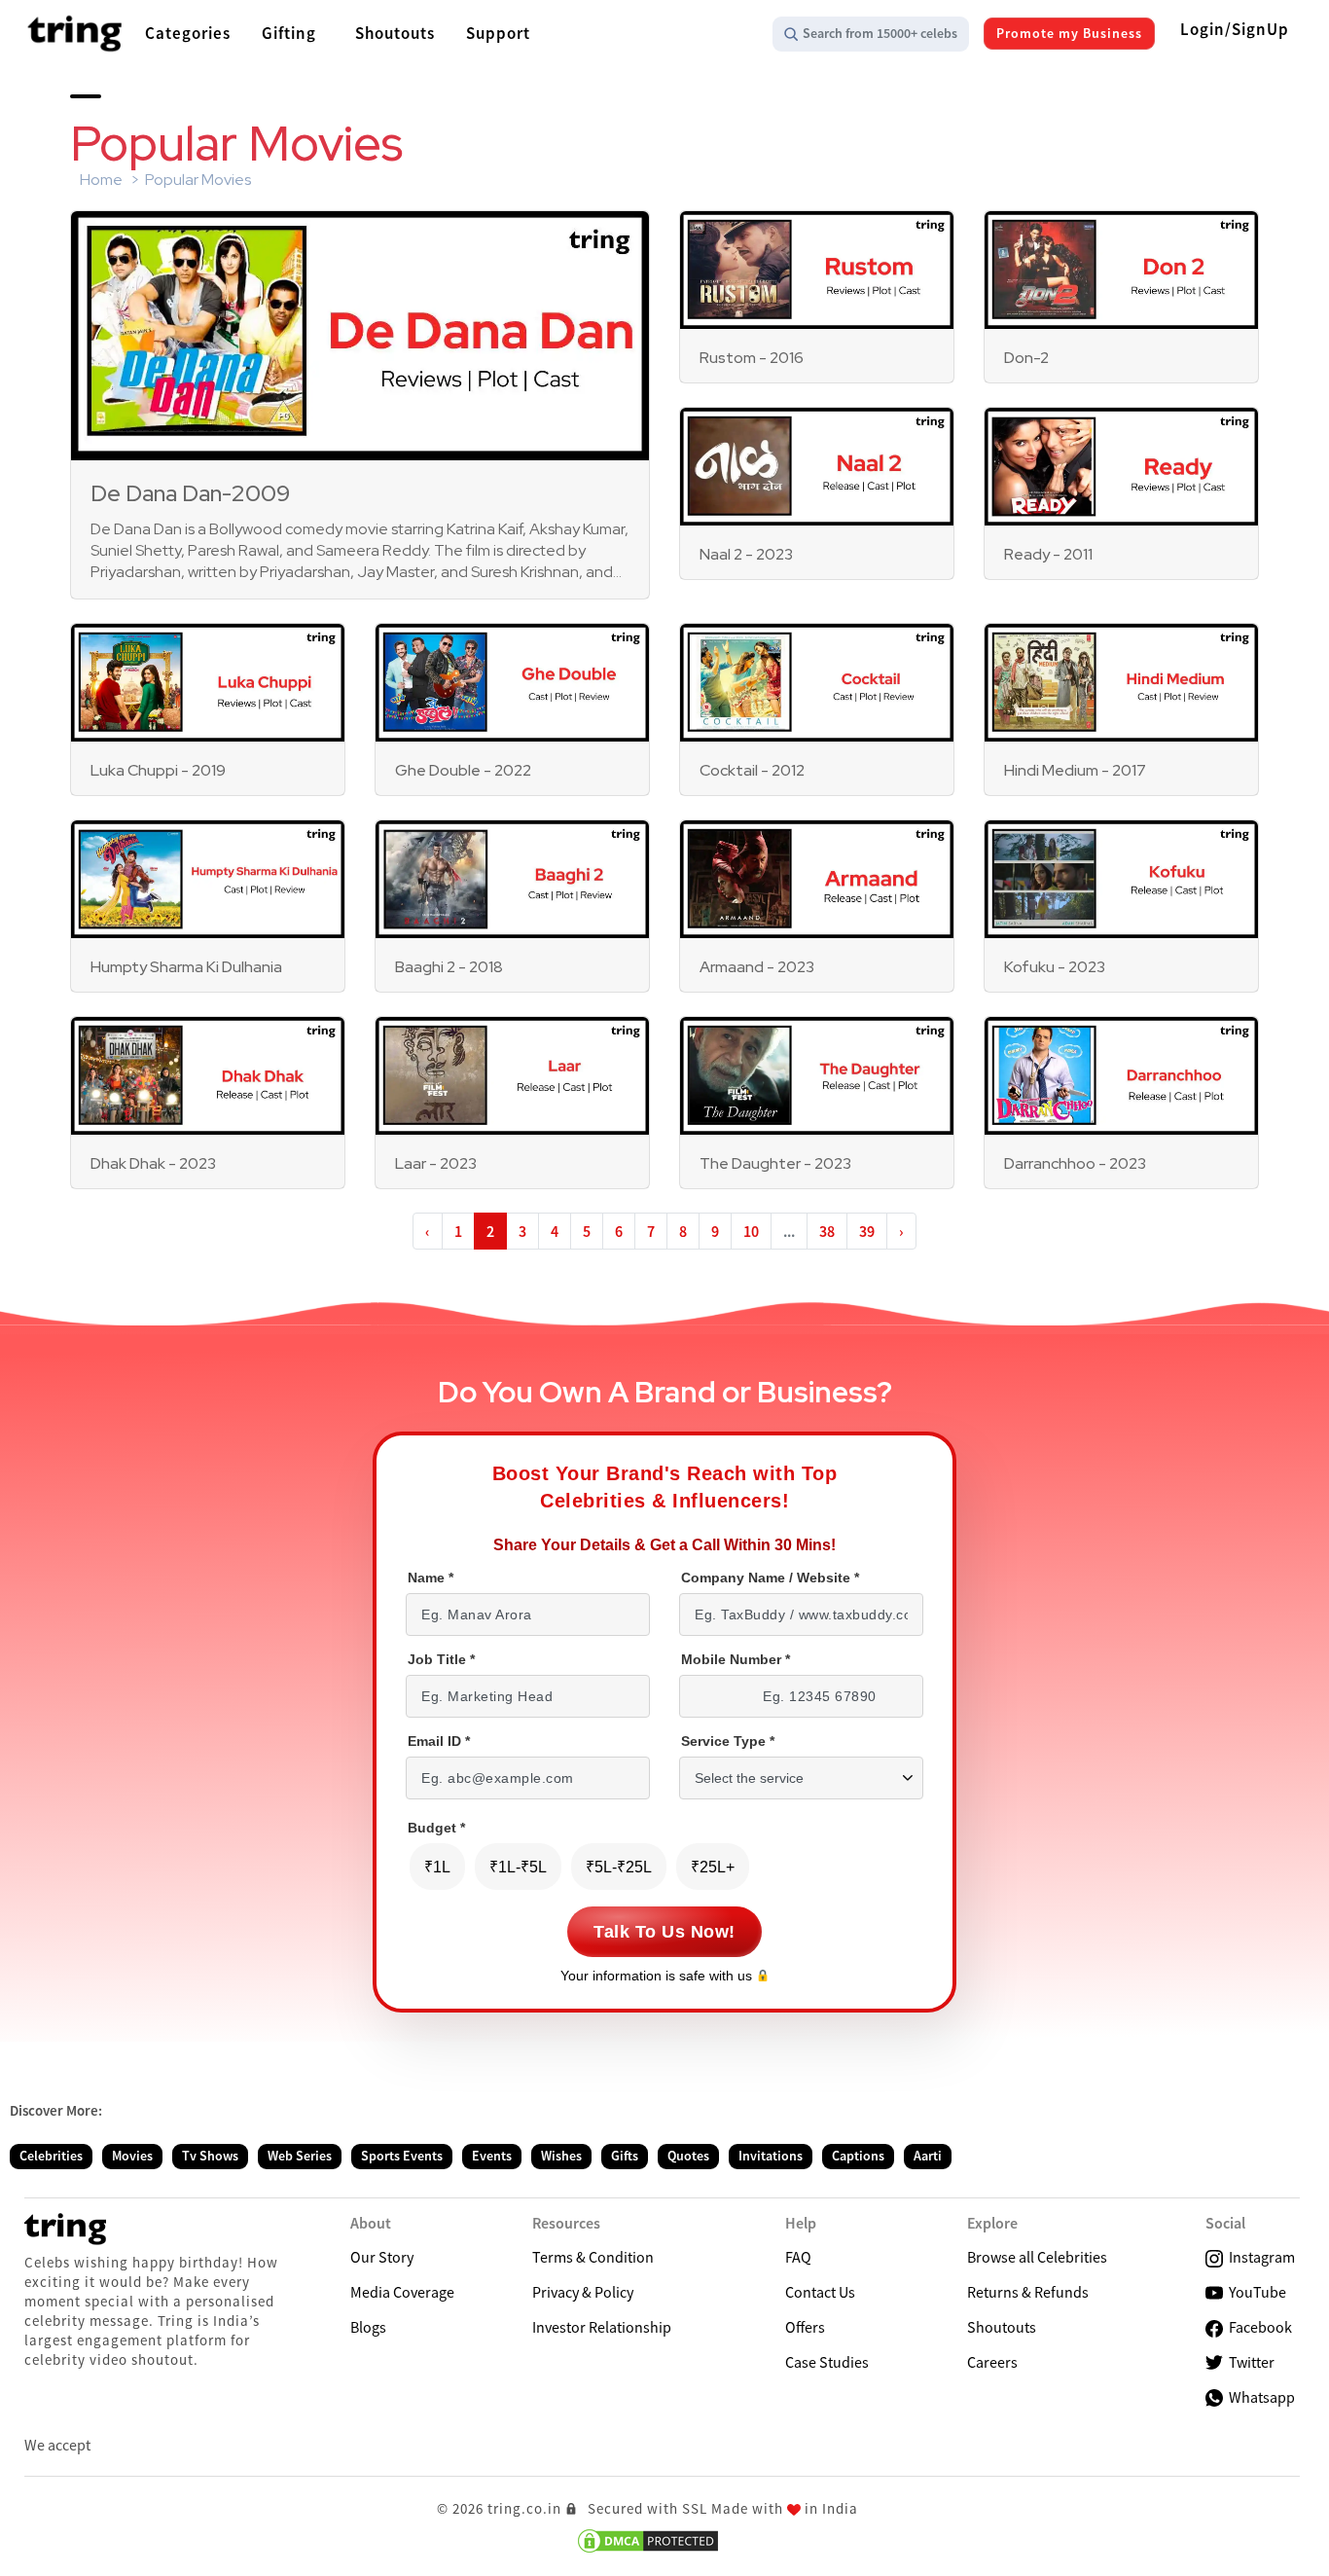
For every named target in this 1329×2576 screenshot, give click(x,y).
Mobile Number (736, 1660)
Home (101, 180)
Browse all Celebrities (1037, 2257)
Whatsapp (1259, 2397)
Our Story (382, 2257)
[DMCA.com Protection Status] (648, 2541)
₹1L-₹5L (518, 1867)
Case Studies (827, 2362)
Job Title (441, 1660)
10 (751, 1231)
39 (867, 1231)
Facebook (1257, 2327)
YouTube (1255, 2292)
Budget (436, 1828)
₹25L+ (713, 1867)
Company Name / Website (770, 1578)
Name (431, 1578)
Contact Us (820, 2292)
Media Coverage (402, 2292)
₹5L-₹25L (619, 1867)
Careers (992, 2362)
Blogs (368, 2327)
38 (827, 1231)
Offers (805, 2327)
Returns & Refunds (1028, 2292)
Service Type (728, 1742)
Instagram (1259, 2257)
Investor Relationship (602, 2327)
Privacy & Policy (583, 2292)
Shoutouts (1002, 2327)
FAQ (798, 2257)
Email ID (439, 1742)
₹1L (437, 1867)
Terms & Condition (593, 2257)
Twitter (1249, 2362)
